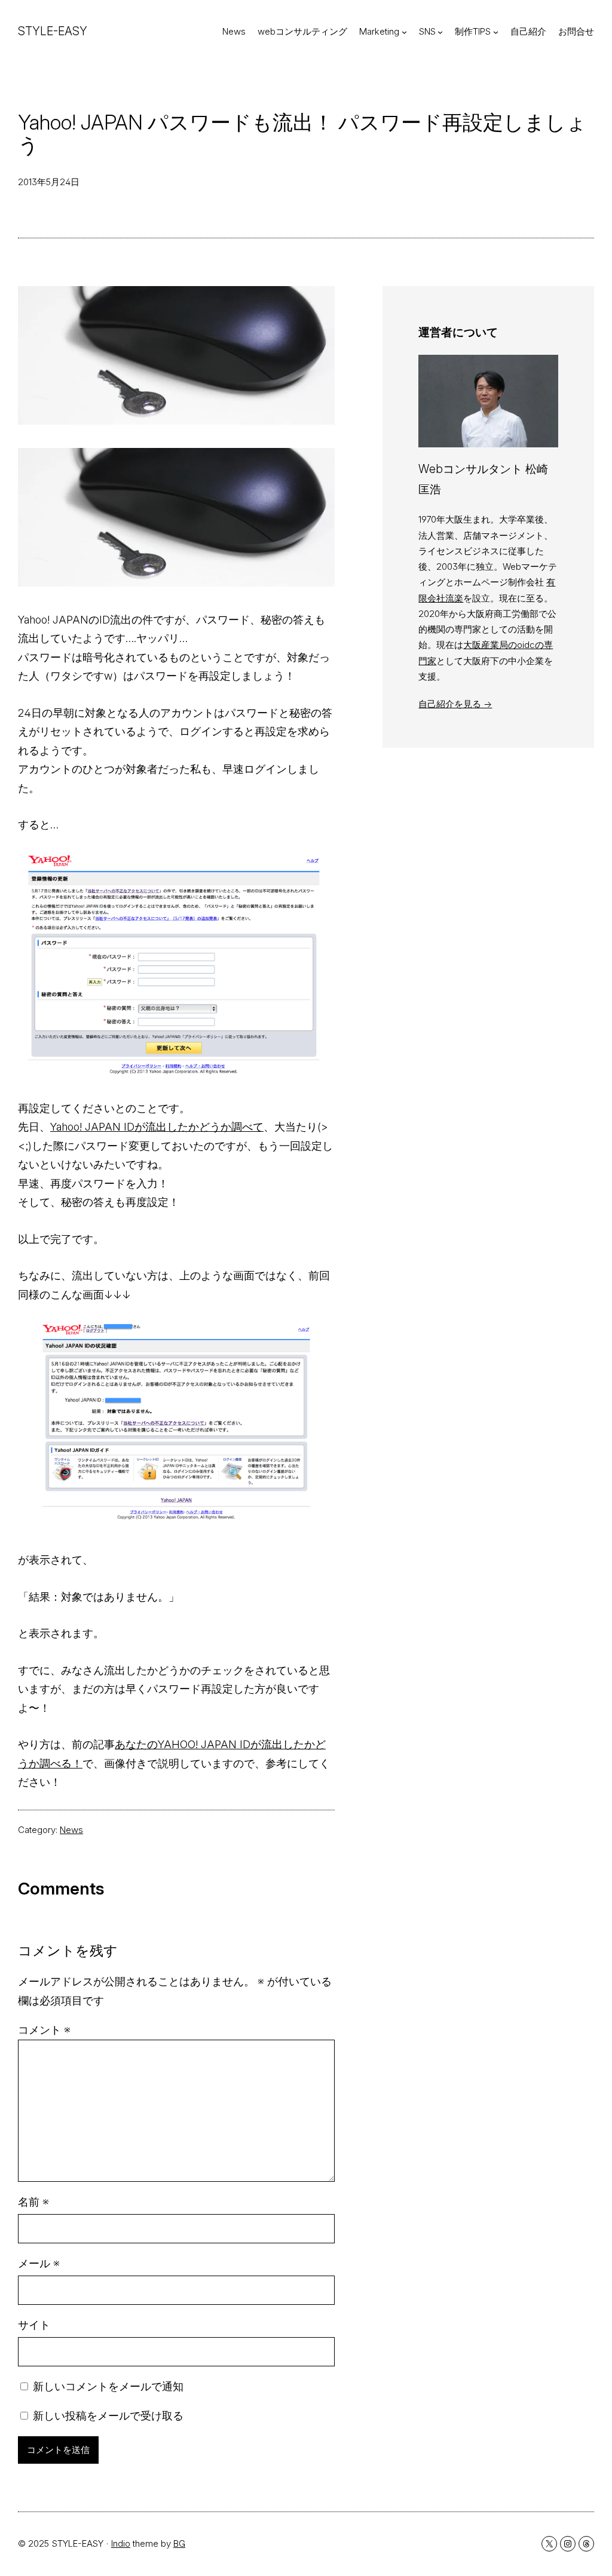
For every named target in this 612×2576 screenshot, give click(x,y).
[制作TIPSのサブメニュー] (496, 32)
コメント (44, 2030)
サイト (34, 2325)
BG (179, 2543)
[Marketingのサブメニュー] (404, 32)
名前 (33, 2202)
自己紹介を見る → (455, 704)
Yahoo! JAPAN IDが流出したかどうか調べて (157, 1127)
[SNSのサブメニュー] (440, 32)
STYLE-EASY (53, 31)
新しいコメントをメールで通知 (108, 2386)
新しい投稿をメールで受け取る (108, 2416)
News (71, 1830)
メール (39, 2263)
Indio (121, 2543)
